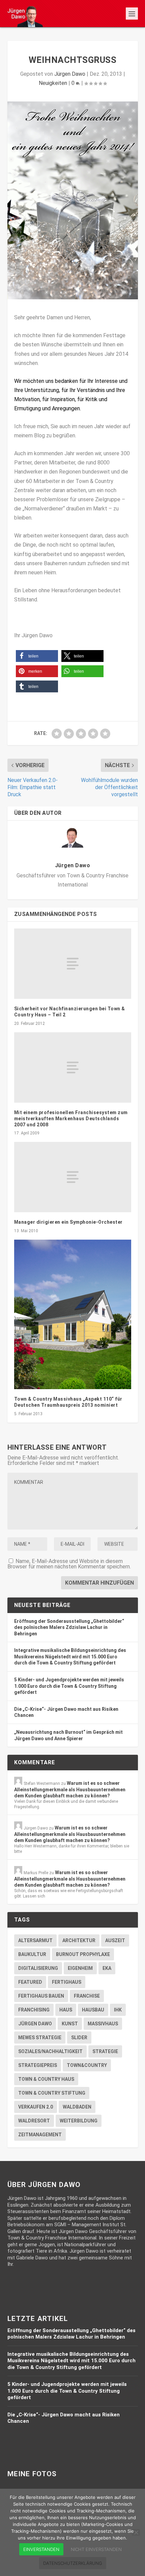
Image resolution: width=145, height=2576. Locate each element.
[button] (37, 656)
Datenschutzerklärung (73, 2563)
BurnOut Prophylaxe (83, 1954)
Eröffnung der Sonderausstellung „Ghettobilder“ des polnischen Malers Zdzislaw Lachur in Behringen (69, 1627)
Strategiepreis (38, 2065)
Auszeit (115, 1940)
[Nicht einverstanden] (136, 2532)
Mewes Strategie (40, 2038)
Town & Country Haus (46, 2079)
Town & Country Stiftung (52, 2093)
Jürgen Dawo (70, 74)
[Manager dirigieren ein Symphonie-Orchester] (73, 1177)
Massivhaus (103, 2024)
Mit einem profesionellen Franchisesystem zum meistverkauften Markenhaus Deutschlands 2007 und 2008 (71, 1119)
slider (79, 2038)
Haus (66, 2010)
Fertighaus (67, 1982)
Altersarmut (35, 1940)
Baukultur (32, 1954)
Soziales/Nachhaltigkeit (50, 2051)
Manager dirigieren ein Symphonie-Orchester (68, 1222)
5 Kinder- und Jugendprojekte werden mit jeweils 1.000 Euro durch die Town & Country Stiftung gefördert (69, 1686)
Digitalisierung (38, 1968)
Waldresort (34, 2121)
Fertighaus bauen (41, 1996)
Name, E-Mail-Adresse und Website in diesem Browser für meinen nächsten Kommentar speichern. (69, 1564)
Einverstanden (41, 2549)
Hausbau (93, 2010)
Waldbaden (77, 2107)
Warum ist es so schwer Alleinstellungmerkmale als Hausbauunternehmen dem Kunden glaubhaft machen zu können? (70, 1789)
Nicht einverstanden (96, 2549)
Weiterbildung (79, 2121)
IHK (118, 2010)
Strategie (105, 2051)
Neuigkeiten (53, 83)
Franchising (34, 2010)
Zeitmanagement (40, 2135)
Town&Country (87, 2065)
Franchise (87, 1996)
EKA (107, 1968)
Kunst (70, 2024)
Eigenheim (80, 1968)
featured (30, 1982)
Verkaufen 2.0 (36, 2107)
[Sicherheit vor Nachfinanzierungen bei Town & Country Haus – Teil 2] (73, 964)
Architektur (79, 1940)
